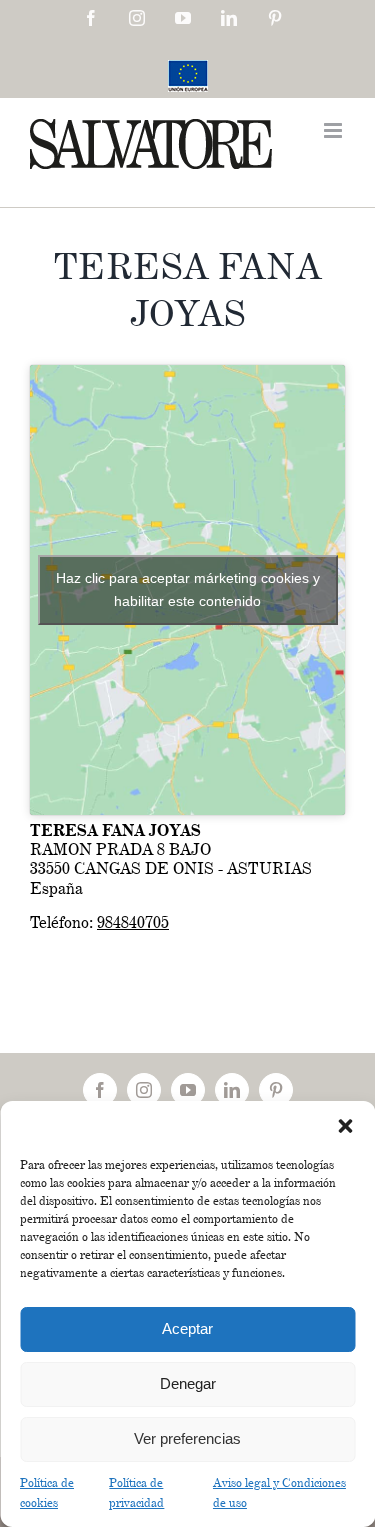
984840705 (133, 922)
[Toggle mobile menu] (334, 130)
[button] (345, 1126)
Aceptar (187, 1328)
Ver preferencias (187, 1438)
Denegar (188, 1383)
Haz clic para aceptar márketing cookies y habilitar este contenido (188, 589)
